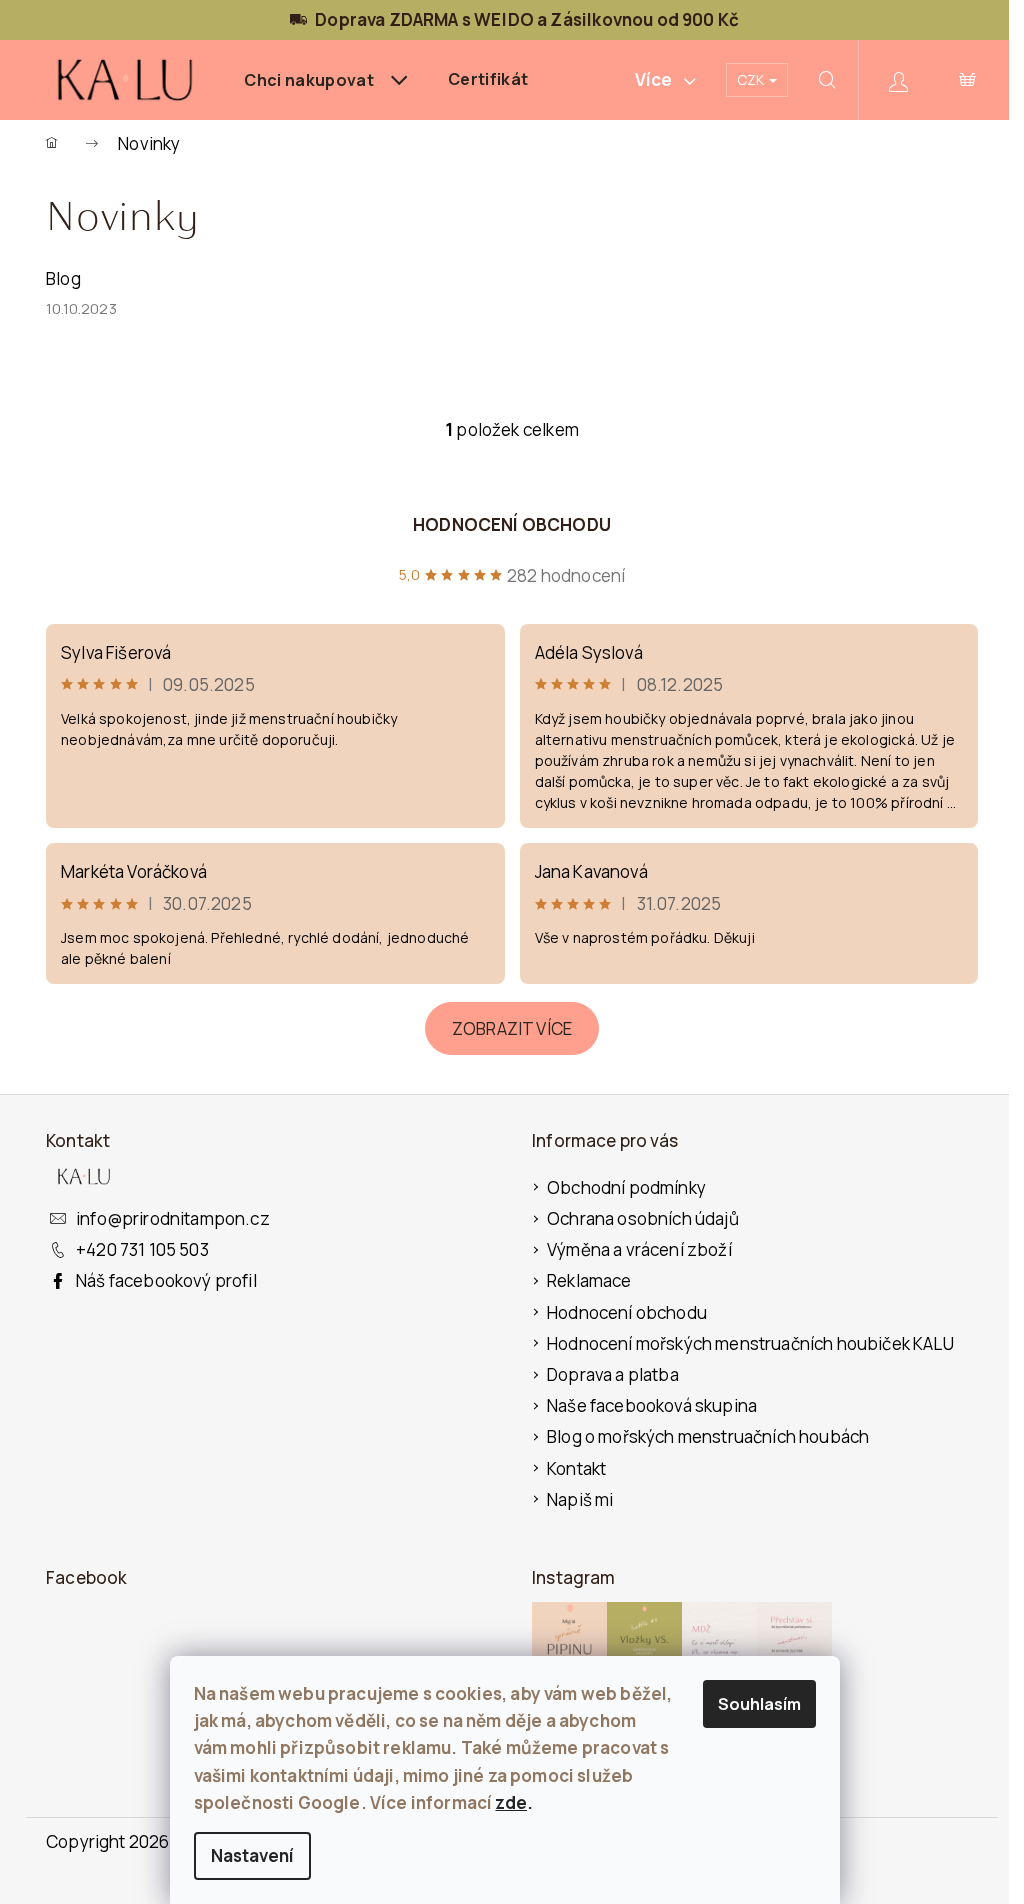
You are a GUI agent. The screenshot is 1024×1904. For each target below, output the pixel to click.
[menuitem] (326, 80)
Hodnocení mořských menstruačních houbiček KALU (750, 1343)
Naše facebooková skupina (652, 1405)
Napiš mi (580, 1499)
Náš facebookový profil (166, 1280)
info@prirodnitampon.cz (173, 1218)
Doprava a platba (613, 1374)
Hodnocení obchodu (512, 524)
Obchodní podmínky (626, 1187)
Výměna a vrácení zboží (639, 1249)
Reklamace (589, 1280)
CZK (752, 79)
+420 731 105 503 (142, 1249)
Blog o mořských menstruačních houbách (708, 1436)
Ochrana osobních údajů (643, 1218)
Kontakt (576, 1468)
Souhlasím (759, 1704)
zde (511, 1802)
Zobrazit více (512, 1028)
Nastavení (252, 1855)
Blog (63, 278)
